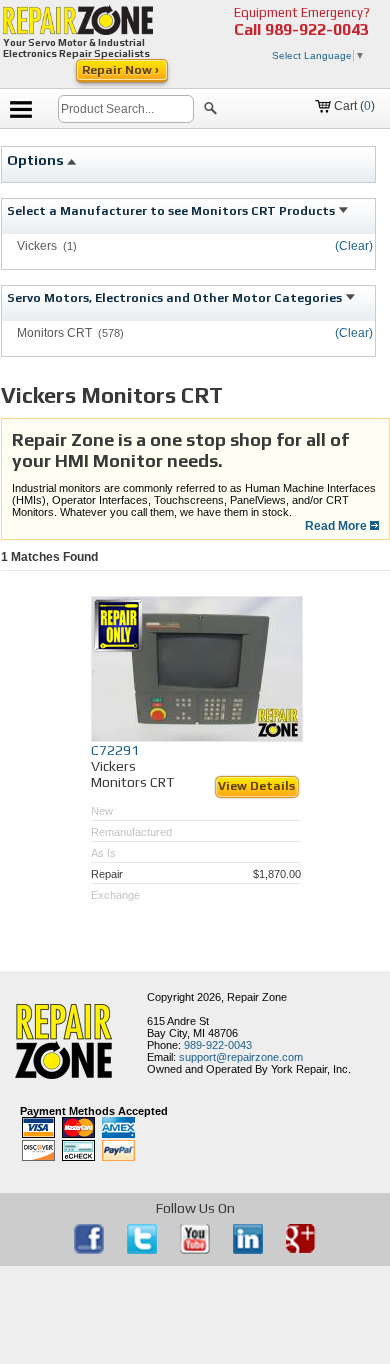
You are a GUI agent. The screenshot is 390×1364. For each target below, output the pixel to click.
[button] (210, 111)
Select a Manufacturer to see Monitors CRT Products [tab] (172, 211)
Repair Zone (257, 997)
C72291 (115, 750)
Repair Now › (122, 70)
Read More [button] (337, 526)
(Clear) (354, 246)
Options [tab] (37, 160)
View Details (256, 786)
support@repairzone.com (241, 1057)
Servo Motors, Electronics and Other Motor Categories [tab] (176, 298)
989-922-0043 (317, 29)
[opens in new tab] (90, 1250)
